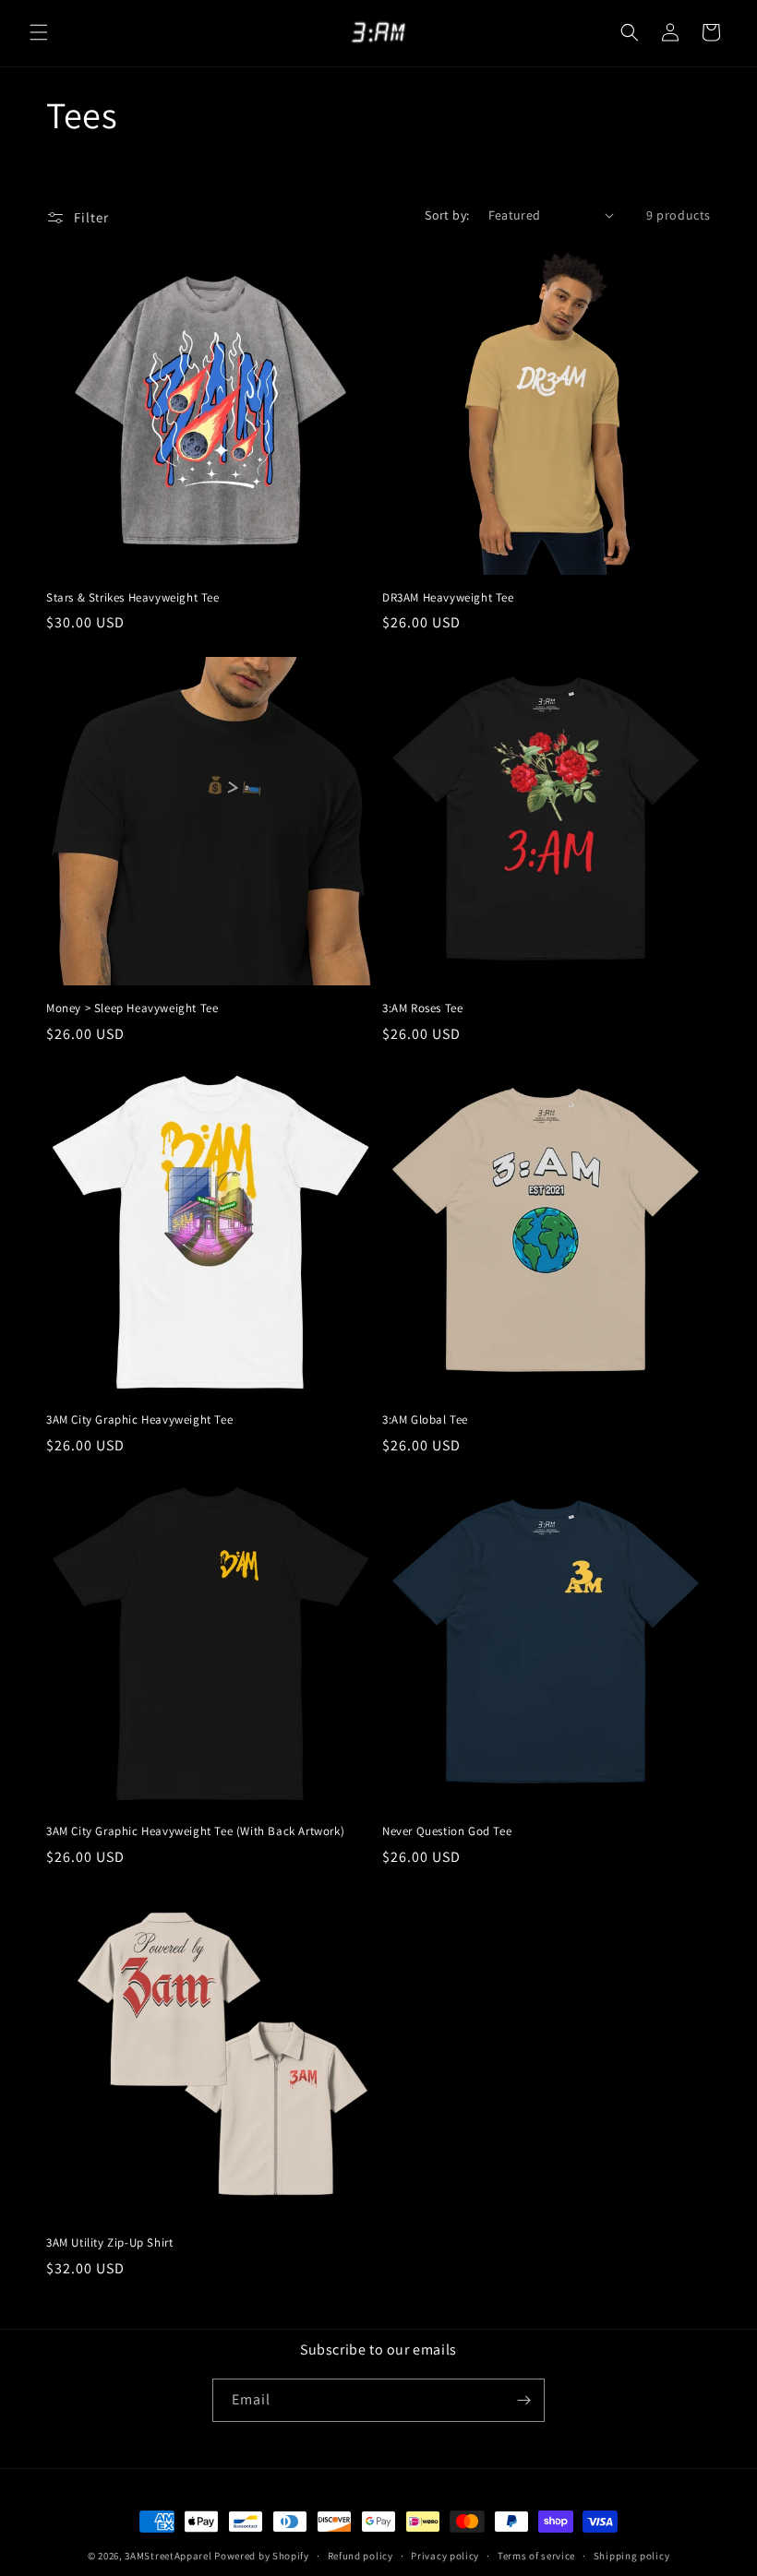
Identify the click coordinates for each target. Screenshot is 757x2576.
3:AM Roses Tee (422, 1008)
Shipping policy (632, 2556)
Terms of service (536, 2556)
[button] (39, 32)
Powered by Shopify (262, 2556)
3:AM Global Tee (425, 1420)
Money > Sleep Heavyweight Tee (132, 1008)
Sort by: (447, 215)
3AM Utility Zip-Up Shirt (109, 2243)
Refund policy (360, 2556)
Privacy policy (445, 2556)
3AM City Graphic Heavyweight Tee (139, 1420)
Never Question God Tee (447, 1831)
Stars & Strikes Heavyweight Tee (133, 598)
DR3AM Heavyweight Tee (448, 598)
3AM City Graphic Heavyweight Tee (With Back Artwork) (195, 1831)
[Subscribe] (523, 2400)
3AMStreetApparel (168, 2556)
